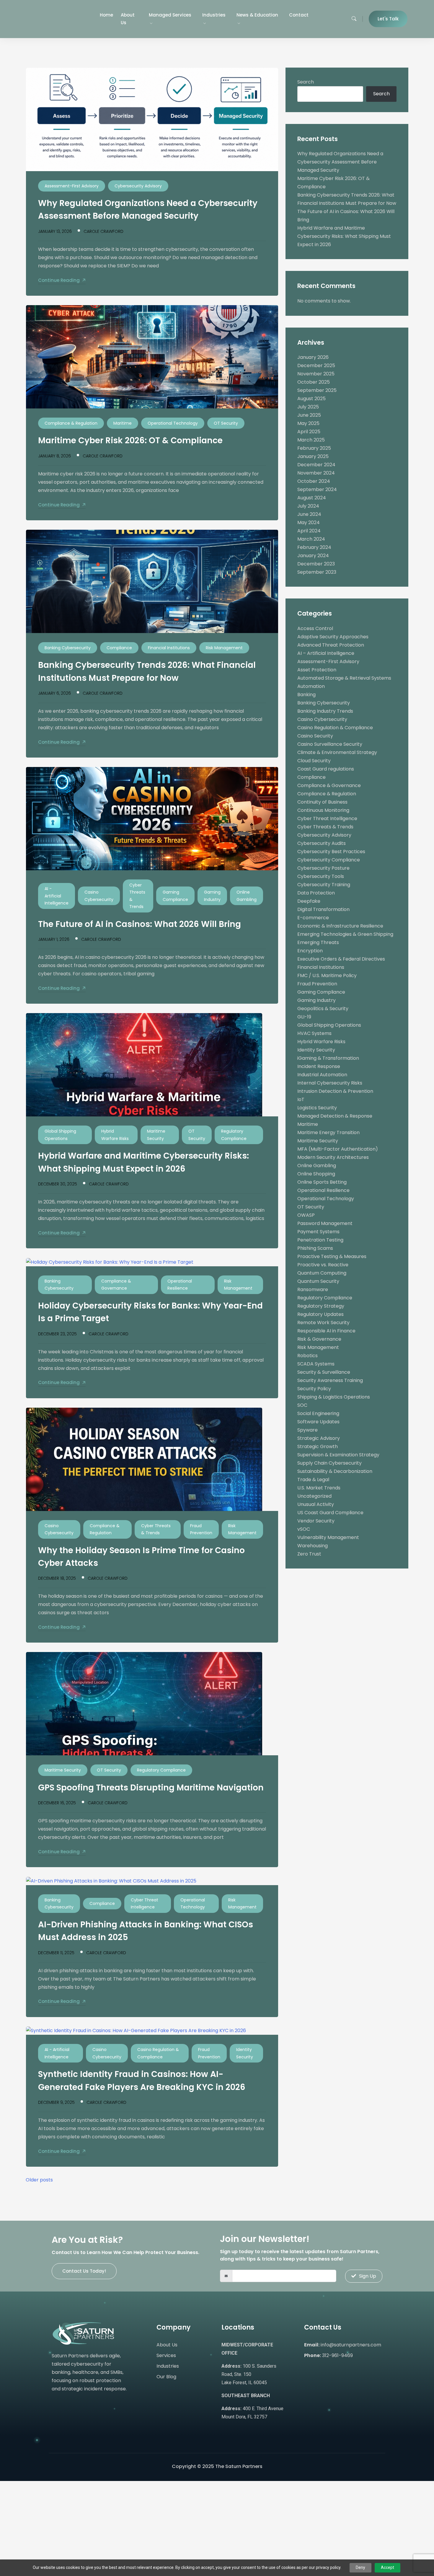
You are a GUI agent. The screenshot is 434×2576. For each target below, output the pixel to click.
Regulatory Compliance (234, 1135)
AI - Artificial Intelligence (57, 896)
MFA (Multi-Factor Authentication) (338, 1149)
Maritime (123, 423)
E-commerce (313, 918)
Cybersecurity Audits (322, 843)
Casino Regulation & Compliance (158, 2053)
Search (306, 82)
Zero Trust (309, 1554)
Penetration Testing (320, 1240)
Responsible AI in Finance (326, 1331)
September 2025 (317, 390)
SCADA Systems (316, 1364)
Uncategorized (314, 1496)
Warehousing (313, 1546)
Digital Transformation (323, 909)
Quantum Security (318, 1281)
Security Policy (314, 1389)
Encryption (310, 951)
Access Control (315, 628)
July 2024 (308, 506)
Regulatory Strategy (321, 1306)
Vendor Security (316, 1521)
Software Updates (318, 1422)
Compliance (119, 648)
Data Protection (316, 893)
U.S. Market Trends (319, 1488)
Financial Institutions (169, 648)
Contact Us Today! (84, 2271)
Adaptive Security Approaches (333, 637)
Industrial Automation (322, 1075)
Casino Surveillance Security (330, 744)
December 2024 (316, 465)
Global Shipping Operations (60, 1135)
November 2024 (316, 473)
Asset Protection (317, 670)
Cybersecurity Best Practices (331, 852)
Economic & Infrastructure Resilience (340, 926)
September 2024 (317, 489)
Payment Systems (318, 1232)
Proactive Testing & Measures (332, 1256)
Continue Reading (59, 280)
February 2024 (314, 547)
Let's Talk (388, 19)
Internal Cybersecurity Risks (330, 1083)
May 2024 (309, 522)
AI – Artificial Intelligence (326, 653)
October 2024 (314, 481)
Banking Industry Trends (325, 711)
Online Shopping (316, 1174)
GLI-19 (304, 1017)
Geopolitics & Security (323, 1009)
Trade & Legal (313, 1480)
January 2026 (313, 357)
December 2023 (316, 564)
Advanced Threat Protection (331, 645)
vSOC (304, 1529)
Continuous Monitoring (323, 810)
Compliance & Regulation (71, 423)
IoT (301, 1099)
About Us (128, 19)
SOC (302, 1405)
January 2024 (313, 556)
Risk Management (224, 648)
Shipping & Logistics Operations (334, 1397)
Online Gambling (247, 896)
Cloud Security (314, 761)
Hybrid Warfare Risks (115, 1135)
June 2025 (309, 415)
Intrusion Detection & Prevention (335, 1091)
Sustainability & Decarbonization (335, 1471)
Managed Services (170, 15)
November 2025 (316, 374)
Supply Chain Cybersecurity (329, 1463)
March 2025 (311, 440)
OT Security (226, 423)
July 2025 (308, 407)
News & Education (257, 15)
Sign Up (368, 2276)
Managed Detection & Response (335, 1116)
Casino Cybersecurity (99, 896)
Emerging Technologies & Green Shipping (345, 934)
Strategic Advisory (319, 1438)
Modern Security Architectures (333, 1157)
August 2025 (311, 399)
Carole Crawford (103, 231)
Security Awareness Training (330, 1380)
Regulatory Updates (320, 1314)
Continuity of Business (322, 802)
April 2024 (309, 531)
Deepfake (309, 901)
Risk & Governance (319, 1339)
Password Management (325, 1223)
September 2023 (317, 572)
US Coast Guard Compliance (330, 1513)
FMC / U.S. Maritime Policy (327, 975)
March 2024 (311, 539)
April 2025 (309, 432)
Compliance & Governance (116, 1285)
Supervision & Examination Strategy (338, 1455)
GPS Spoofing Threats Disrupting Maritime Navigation (151, 1788)
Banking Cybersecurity (68, 648)
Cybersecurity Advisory (138, 186)
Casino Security (315, 736)
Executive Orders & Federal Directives (341, 959)
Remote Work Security (323, 1323)
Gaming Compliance (175, 896)
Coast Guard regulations (326, 769)
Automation (311, 686)
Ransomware (313, 1289)
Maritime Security (156, 1135)
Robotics (307, 1356)
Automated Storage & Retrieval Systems (344, 678)
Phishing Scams (315, 1248)
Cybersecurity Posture (323, 868)
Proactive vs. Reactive (323, 1265)
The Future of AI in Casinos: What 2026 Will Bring (139, 924)
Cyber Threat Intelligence (145, 1904)
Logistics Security (317, 1108)
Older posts (39, 2180)
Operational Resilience (180, 1285)
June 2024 (309, 514)
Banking (306, 695)
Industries (214, 15)
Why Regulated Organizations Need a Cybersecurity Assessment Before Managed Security (340, 162)
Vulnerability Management (328, 1537)
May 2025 (308, 423)
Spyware (307, 1430)
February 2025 (314, 448)
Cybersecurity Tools (321, 876)
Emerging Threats (318, 942)
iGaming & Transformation (328, 1058)
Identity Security (245, 2053)
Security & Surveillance (324, 1372)
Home (106, 15)
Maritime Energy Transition (328, 1132)
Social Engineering (318, 1413)
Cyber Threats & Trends (137, 896)
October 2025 (314, 382)
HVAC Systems (314, 1033)
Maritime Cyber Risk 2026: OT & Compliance (130, 440)
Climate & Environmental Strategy (337, 752)
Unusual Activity (316, 1504)
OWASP (306, 1215)
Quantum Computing (322, 1273)
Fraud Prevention (201, 1529)
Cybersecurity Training (324, 885)
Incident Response (319, 1066)
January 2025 (313, 456)
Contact (299, 15)
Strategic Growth (318, 1446)
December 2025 (316, 365)
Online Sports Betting (322, 1182)
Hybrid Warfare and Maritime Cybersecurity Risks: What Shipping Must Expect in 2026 (344, 236)
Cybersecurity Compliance (329, 860)
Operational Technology (173, 423)
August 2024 (312, 498)
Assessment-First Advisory (72, 186)
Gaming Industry (212, 896)
